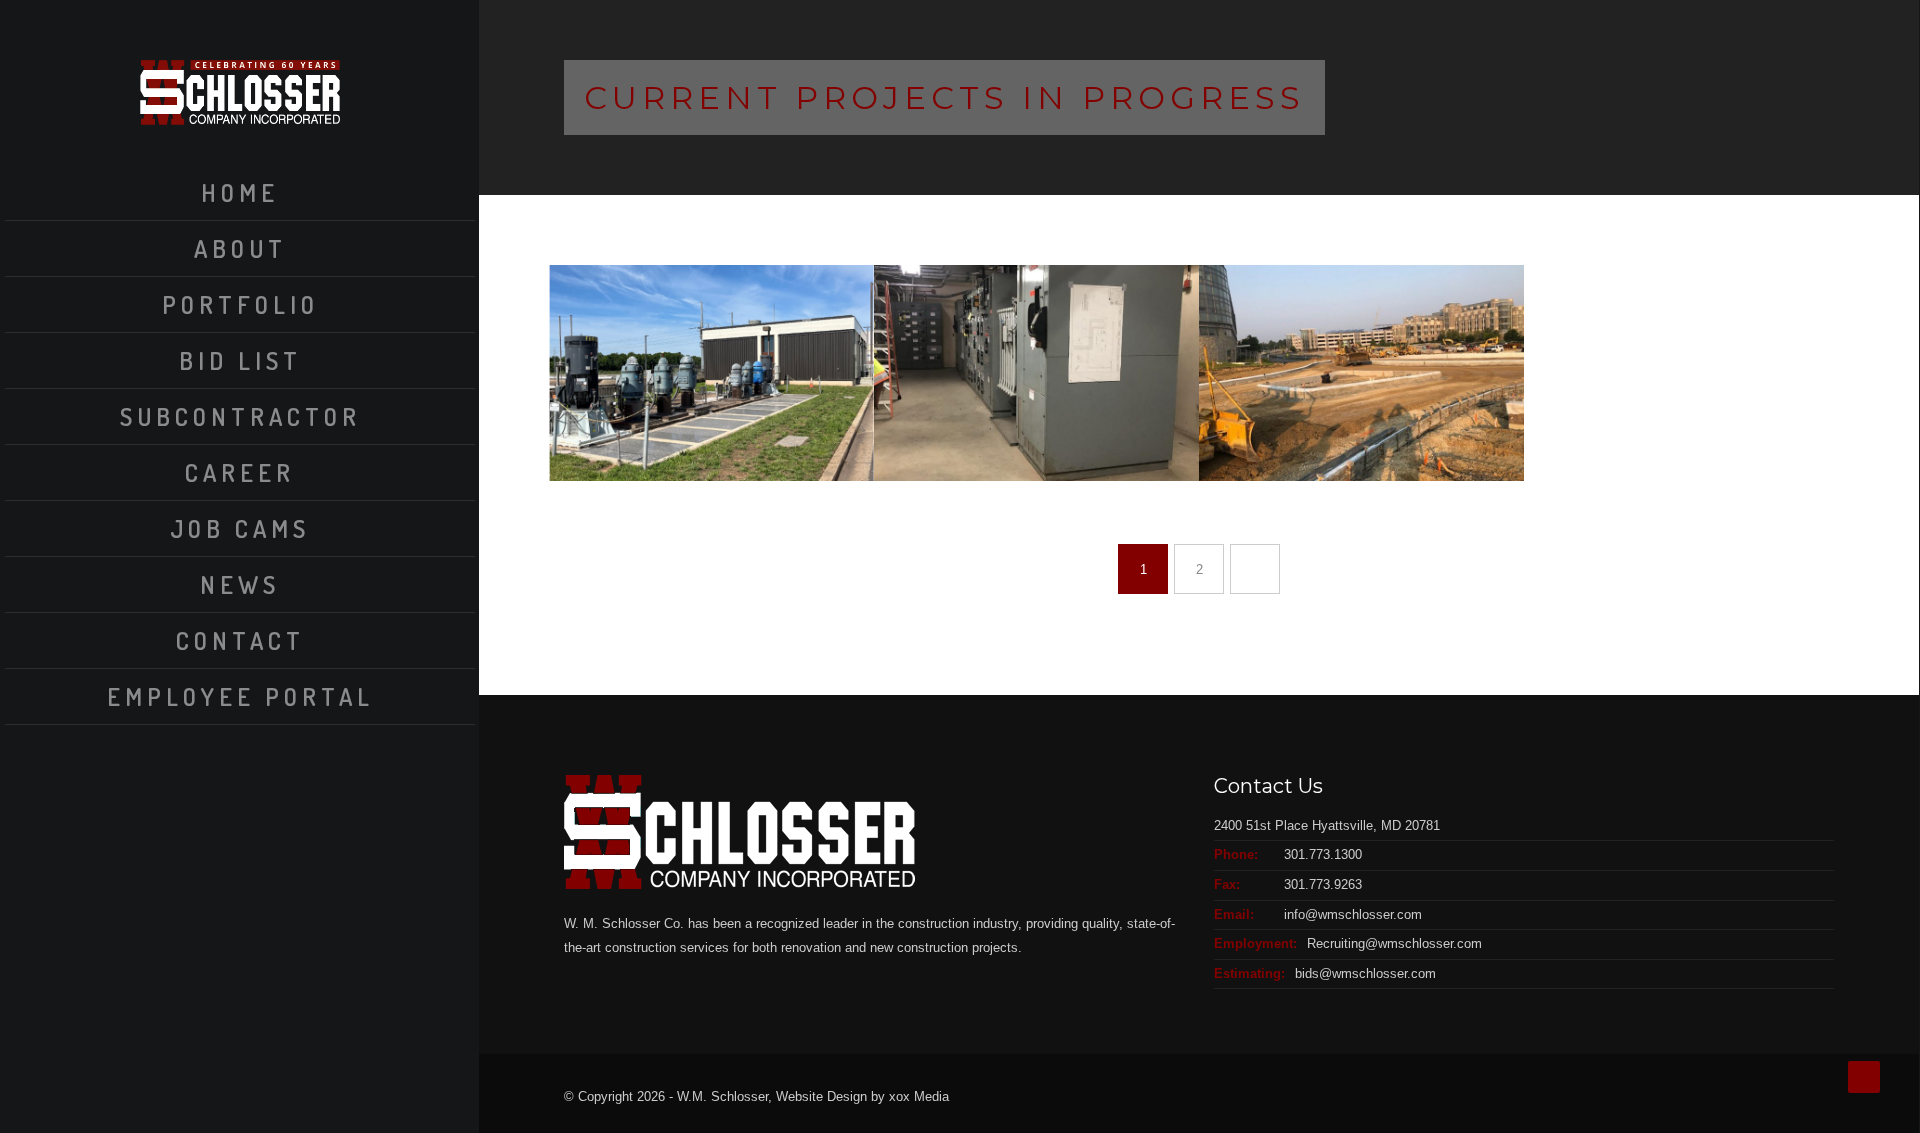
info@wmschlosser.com (1353, 914)
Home (240, 192)
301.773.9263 (1323, 884)
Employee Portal (240, 696)
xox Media (919, 1096)
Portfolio (240, 304)
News (240, 584)
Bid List (240, 360)
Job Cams (240, 528)
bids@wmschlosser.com (1365, 973)
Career (240, 472)
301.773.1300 (1323, 854)
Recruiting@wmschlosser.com (1394, 943)
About (240, 248)
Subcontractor (240, 416)
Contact (240, 640)
